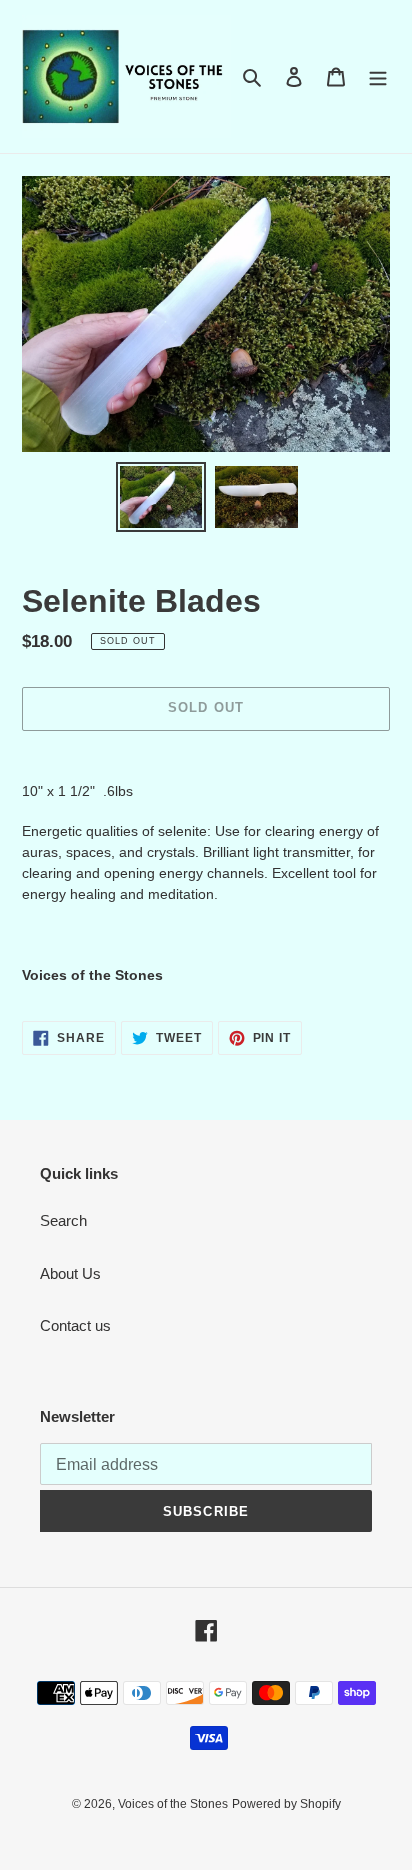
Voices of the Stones (173, 1804)
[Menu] (378, 76)
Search (63, 1220)
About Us (70, 1273)
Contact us (75, 1325)
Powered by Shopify (286, 1804)
